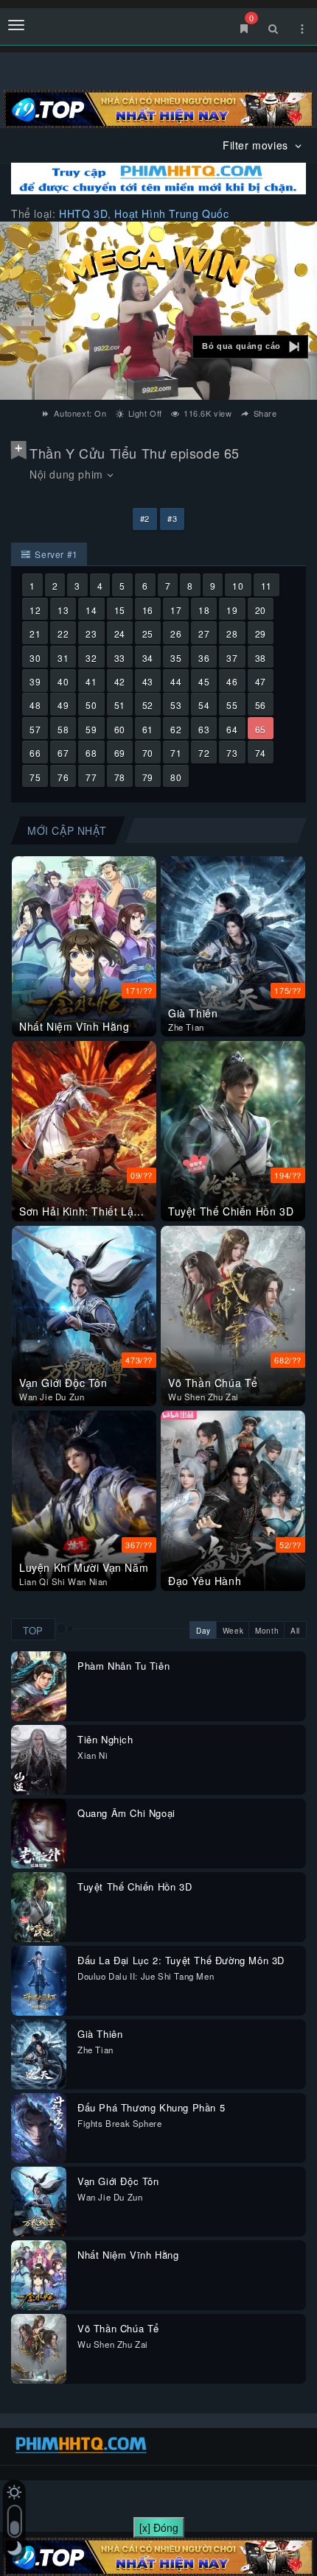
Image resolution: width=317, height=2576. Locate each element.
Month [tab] (267, 1631)
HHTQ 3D (83, 214)
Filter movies (257, 145)
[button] (250, 347)
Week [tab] (233, 1631)
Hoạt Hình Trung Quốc (171, 214)
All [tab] (295, 1631)
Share (264, 413)
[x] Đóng (159, 2527)
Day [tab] (203, 1631)
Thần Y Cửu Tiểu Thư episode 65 (135, 453)
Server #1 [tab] (55, 554)
